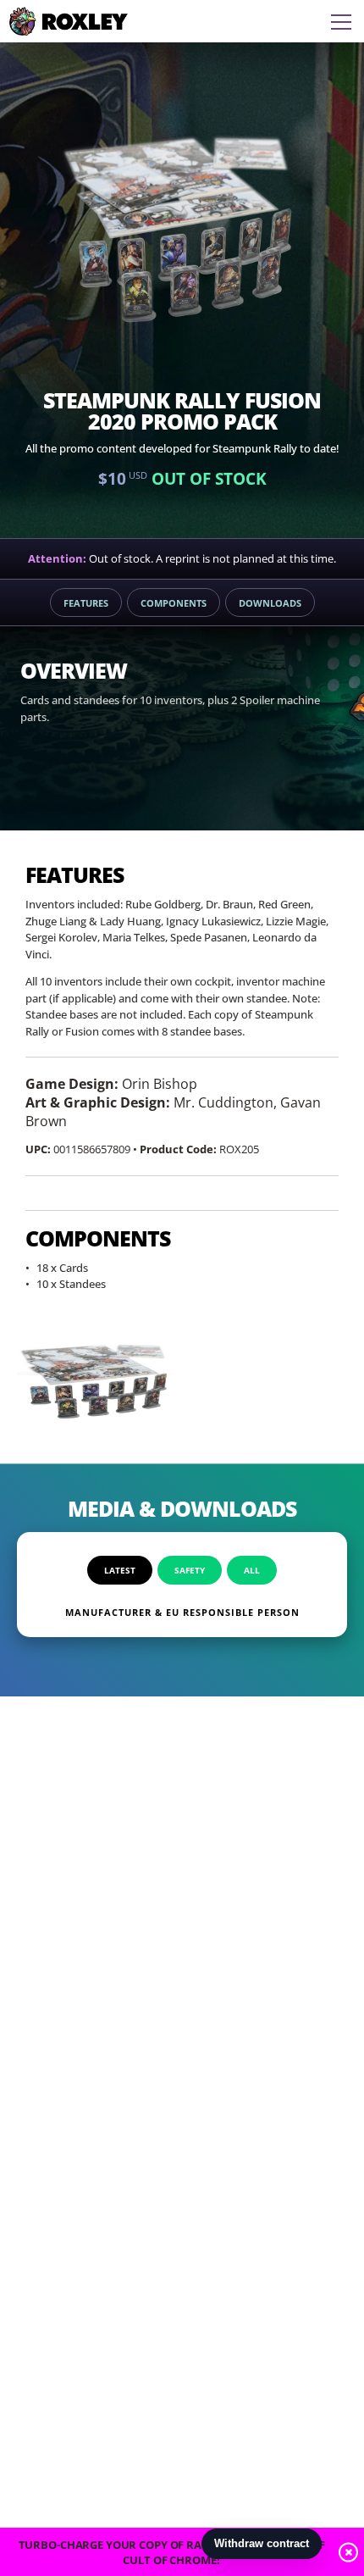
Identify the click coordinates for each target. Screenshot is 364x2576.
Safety (190, 1570)
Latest (120, 1570)
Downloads (270, 603)
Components (174, 603)
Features (86, 603)
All (252, 1570)
